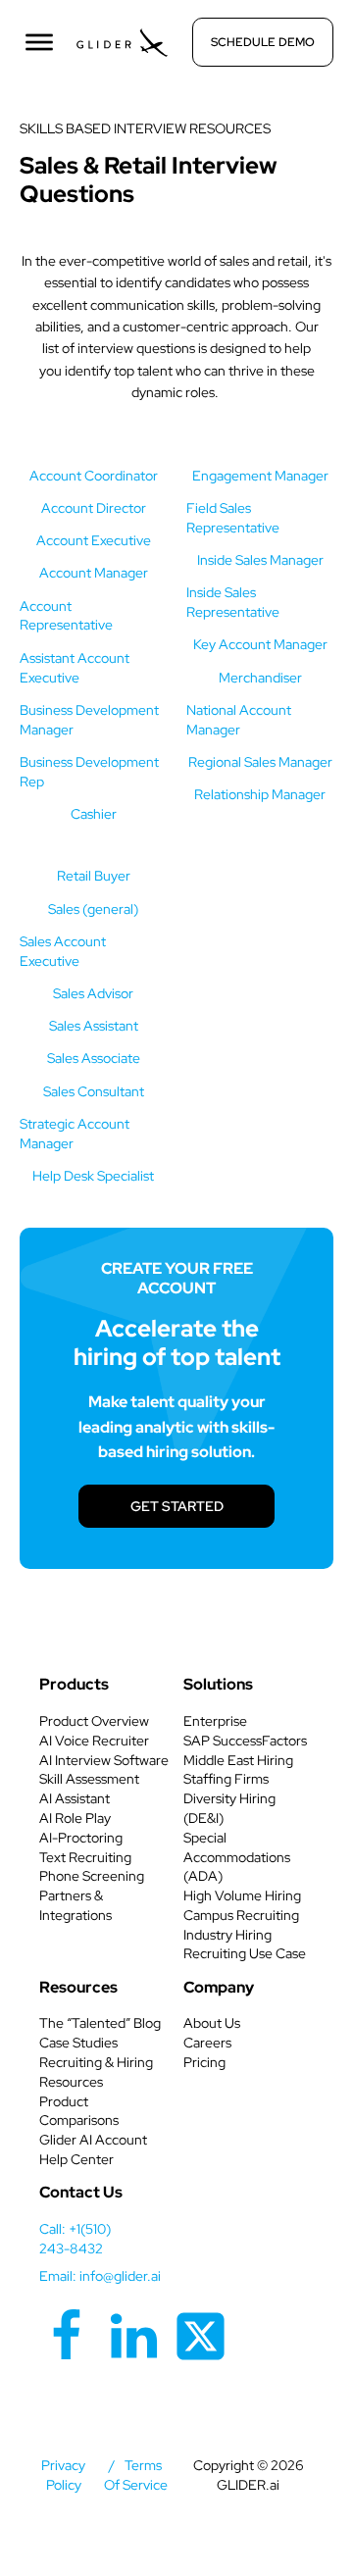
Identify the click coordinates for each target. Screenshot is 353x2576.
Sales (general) (93, 909)
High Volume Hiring (242, 1895)
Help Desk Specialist (93, 1176)
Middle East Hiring (238, 1760)
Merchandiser (260, 678)
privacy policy (63, 2475)
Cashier (94, 814)
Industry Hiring (227, 1935)
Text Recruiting (85, 1857)
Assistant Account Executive (75, 668)
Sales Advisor (93, 993)
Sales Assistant (94, 1026)
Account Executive (94, 540)
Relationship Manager (260, 794)
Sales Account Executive (63, 951)
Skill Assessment (89, 1779)
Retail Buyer (94, 876)
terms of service (136, 2475)
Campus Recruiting (241, 1915)
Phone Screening (92, 1876)
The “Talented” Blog (100, 2023)
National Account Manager (239, 720)
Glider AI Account (93, 2140)
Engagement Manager (260, 476)
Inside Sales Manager (260, 560)
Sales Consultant (94, 1091)
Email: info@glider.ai (100, 2276)
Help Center (76, 2159)
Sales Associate (94, 1058)
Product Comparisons (79, 2111)
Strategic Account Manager (75, 1134)
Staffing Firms (226, 1779)
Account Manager (94, 573)
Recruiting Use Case (245, 1953)
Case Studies (78, 2043)
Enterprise (215, 1721)
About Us (212, 2023)
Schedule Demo (263, 42)
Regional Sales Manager (260, 762)
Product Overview (94, 1721)
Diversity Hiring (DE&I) (229, 1808)
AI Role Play (75, 1818)
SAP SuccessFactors (245, 1741)
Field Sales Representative (233, 518)
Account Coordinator (94, 476)
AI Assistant (75, 1798)
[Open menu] (39, 42)
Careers (207, 2043)
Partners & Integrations (76, 1905)
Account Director (94, 508)
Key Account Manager (260, 644)
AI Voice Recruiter (94, 1741)
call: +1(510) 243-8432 (75, 2239)
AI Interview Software (104, 1760)
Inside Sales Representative (233, 602)
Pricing (204, 2062)
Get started (177, 1506)
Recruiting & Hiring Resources (96, 2072)
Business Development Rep (89, 772)
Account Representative (66, 616)
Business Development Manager (89, 720)
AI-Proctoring (81, 1838)
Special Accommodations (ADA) (237, 1857)
